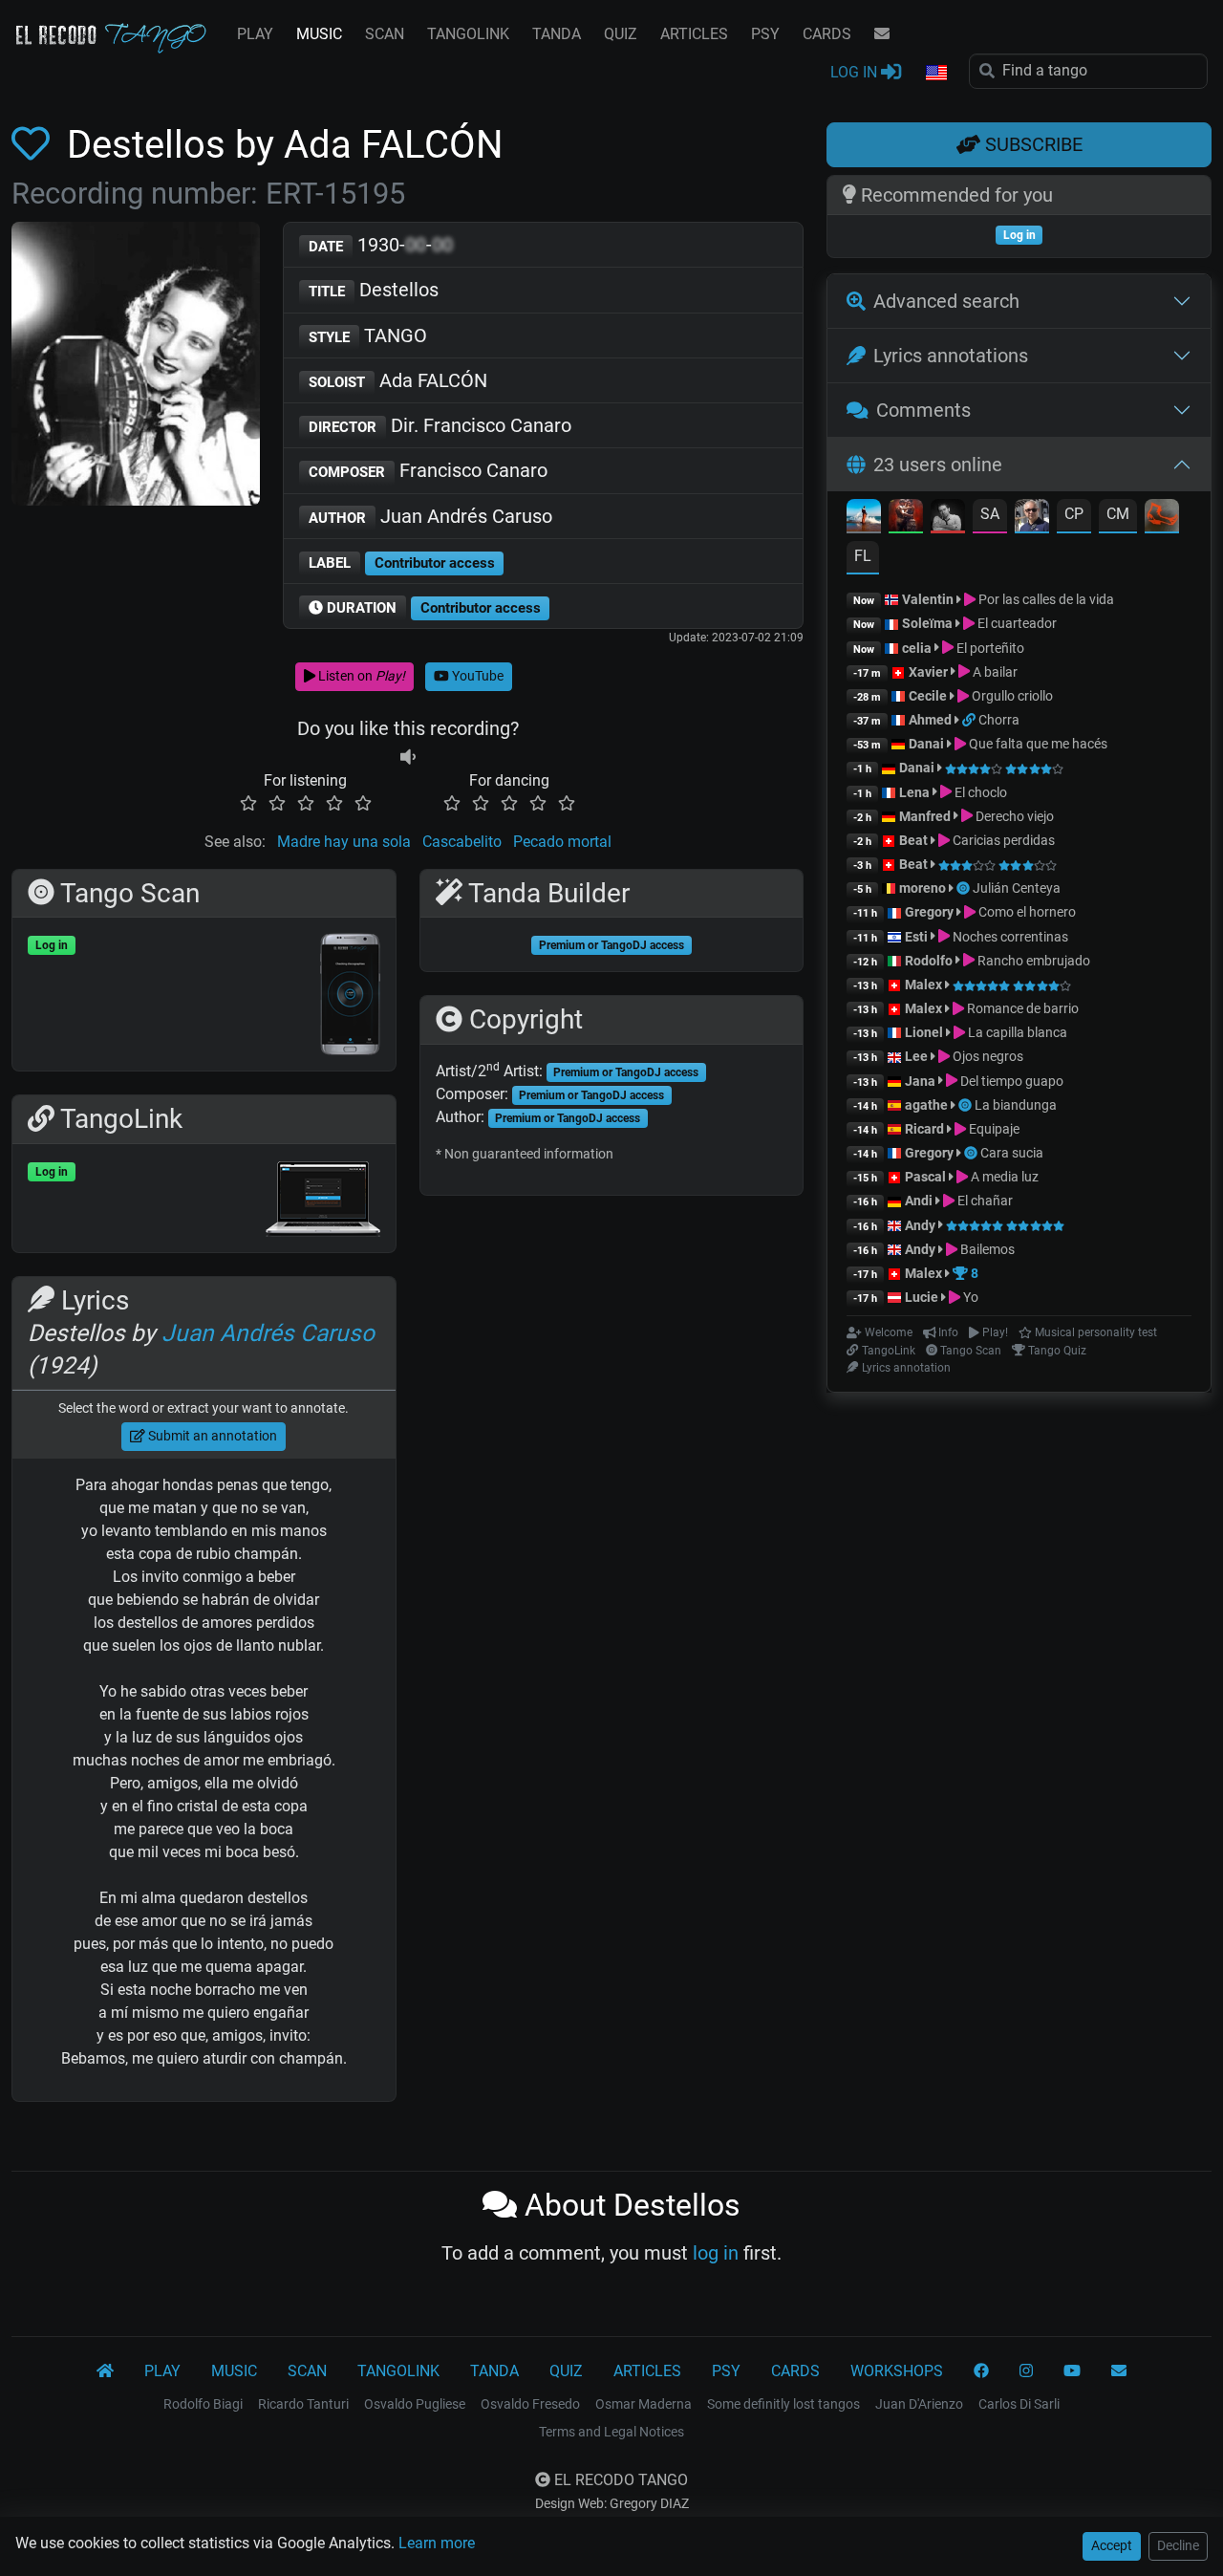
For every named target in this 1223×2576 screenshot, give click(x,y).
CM (1118, 514)
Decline (1178, 2545)
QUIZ (621, 34)
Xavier (930, 672)
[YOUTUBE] (1072, 2371)
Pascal (925, 1177)
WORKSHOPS (897, 2371)
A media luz (1003, 1177)
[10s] (408, 758)
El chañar (984, 1201)
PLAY (255, 34)
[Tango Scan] (965, 888)
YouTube (476, 676)
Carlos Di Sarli (1019, 2404)
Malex (923, 985)
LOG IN (856, 72)
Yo (969, 1297)
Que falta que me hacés (1037, 744)
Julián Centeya (1017, 888)
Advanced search (946, 301)
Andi (919, 1201)
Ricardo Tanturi (303, 2404)
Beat (913, 840)
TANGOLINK (468, 34)
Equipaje (993, 1129)
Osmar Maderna (644, 2404)
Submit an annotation (211, 1436)
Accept (1112, 2545)
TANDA (557, 34)
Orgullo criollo (1011, 696)
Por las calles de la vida (1045, 599)
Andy (920, 1225)
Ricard (924, 1129)
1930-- (381, 245)
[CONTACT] (882, 34)
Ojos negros (987, 1056)
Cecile (928, 696)
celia (917, 648)
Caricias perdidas (1002, 840)
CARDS (827, 34)
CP (1074, 514)
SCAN (385, 34)
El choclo (979, 792)
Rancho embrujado (1032, 961)
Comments (923, 410)
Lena (914, 792)
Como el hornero (1026, 912)
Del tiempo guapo (1010, 1081)
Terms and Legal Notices (611, 2432)
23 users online (938, 465)
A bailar (994, 672)
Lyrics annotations (951, 356)
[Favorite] (34, 145)
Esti (916, 937)
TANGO (368, 336)
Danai (926, 744)
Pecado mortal (562, 842)
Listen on (360, 676)
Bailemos (986, 1249)
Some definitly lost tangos (783, 2404)
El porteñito (989, 648)
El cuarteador (1016, 623)
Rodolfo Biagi (203, 2404)
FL (863, 556)
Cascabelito (462, 842)
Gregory (929, 912)
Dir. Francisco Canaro (440, 425)
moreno (923, 888)
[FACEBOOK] (981, 2371)
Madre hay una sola (344, 842)
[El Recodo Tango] (105, 2371)
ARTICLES (694, 34)
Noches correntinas (1009, 937)
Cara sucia (1012, 1153)
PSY (765, 34)
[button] (935, 74)
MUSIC (319, 34)
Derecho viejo (1013, 816)
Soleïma (927, 623)
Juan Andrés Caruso (430, 516)
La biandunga (1016, 1105)
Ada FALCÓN (398, 380)
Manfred (925, 816)
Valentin (928, 599)
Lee (916, 1056)
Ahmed (930, 720)
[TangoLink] (970, 720)
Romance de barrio (1021, 1008)
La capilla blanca (1016, 1032)
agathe (926, 1105)
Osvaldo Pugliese (415, 2404)
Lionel (925, 1032)
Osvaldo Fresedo (530, 2404)
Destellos (374, 290)
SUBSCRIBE (1031, 144)
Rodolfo (929, 961)
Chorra (999, 720)
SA (990, 514)
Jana (920, 1081)
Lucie (922, 1297)
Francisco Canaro (428, 470)
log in (716, 2253)
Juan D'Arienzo (919, 2404)
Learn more (437, 2543)
